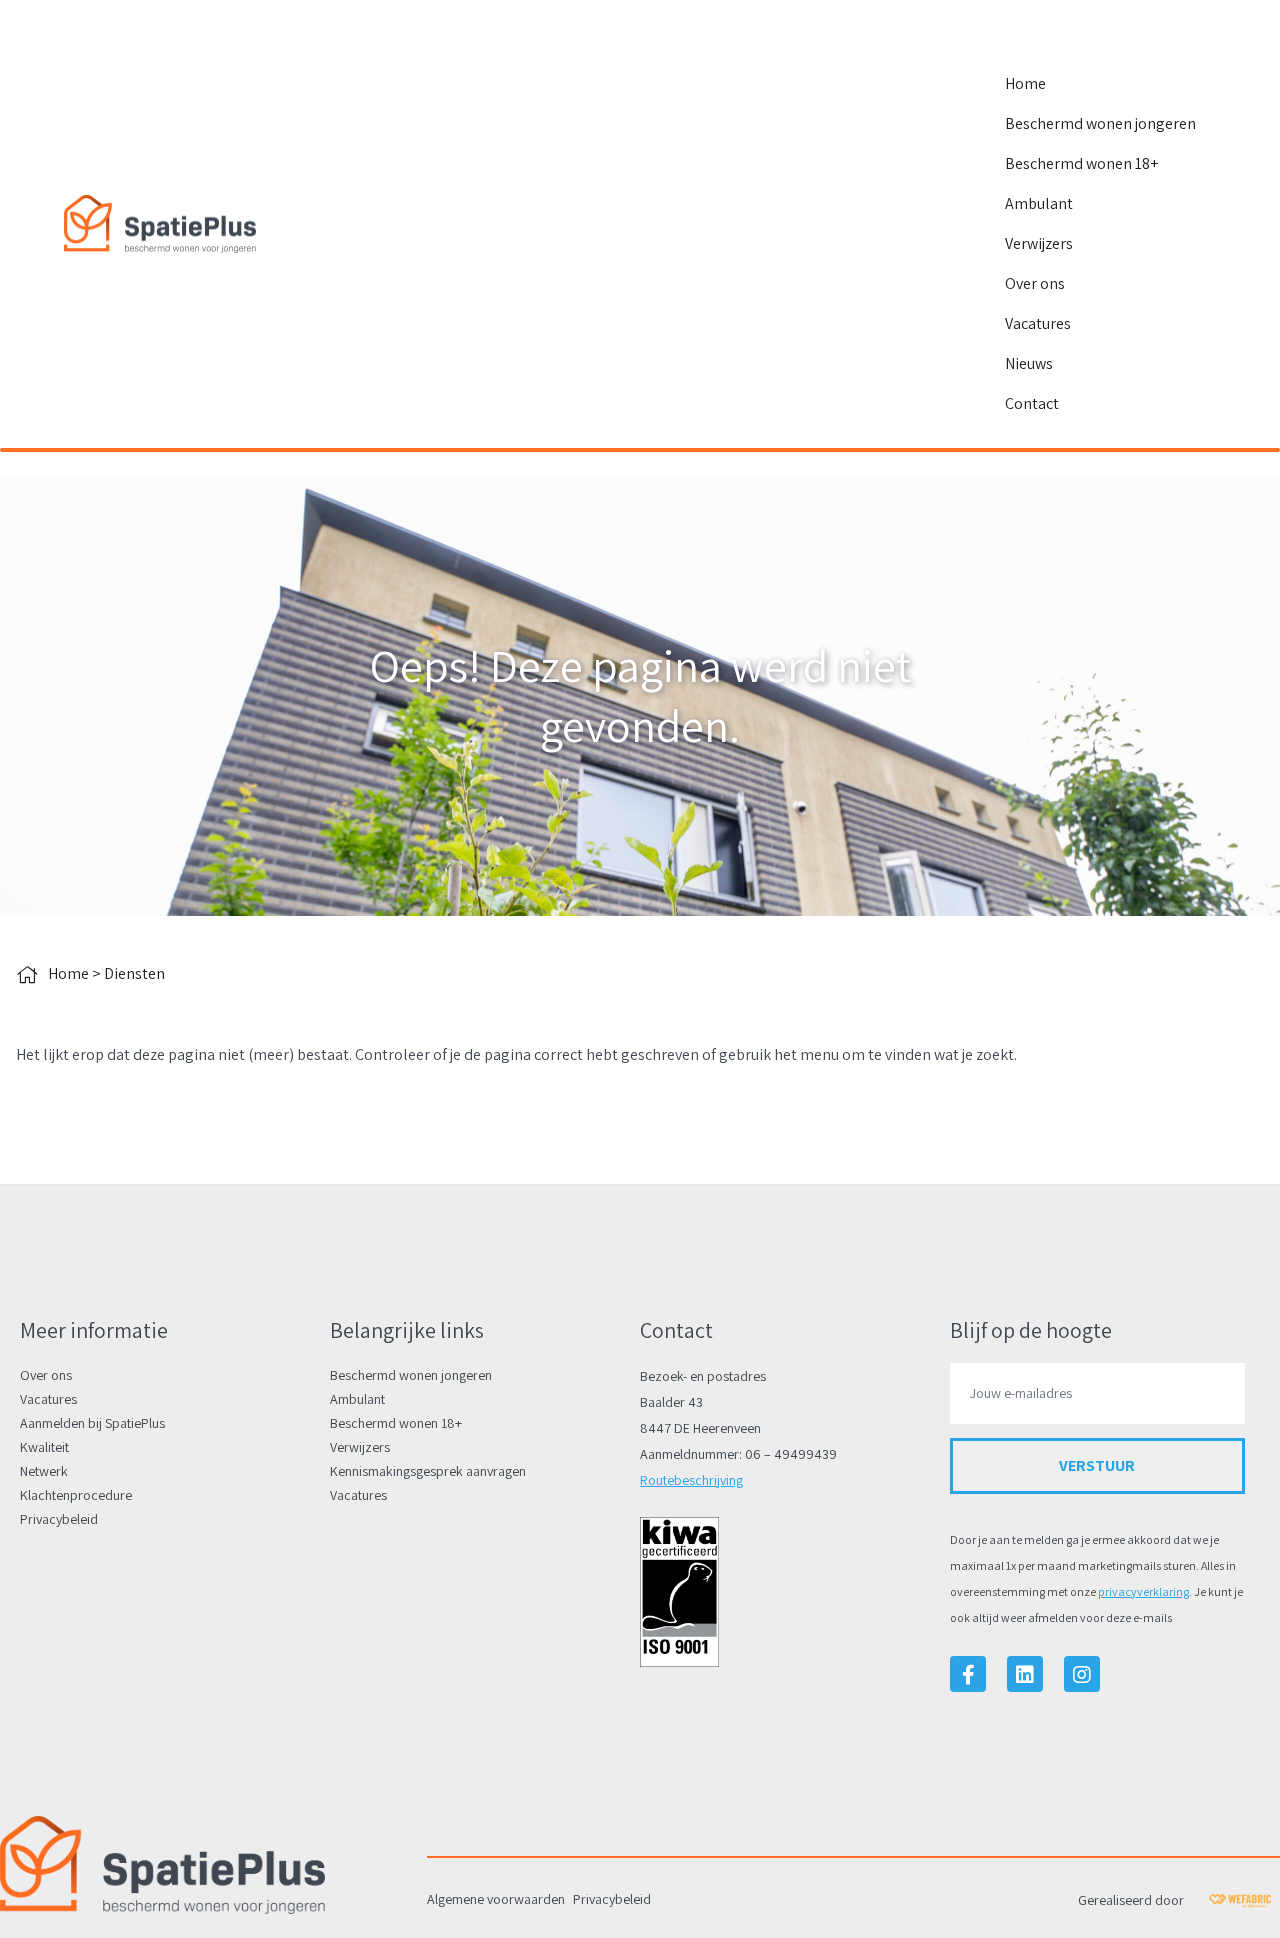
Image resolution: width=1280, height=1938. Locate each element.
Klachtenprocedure (76, 1495)
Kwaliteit (44, 1447)
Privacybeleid (59, 1519)
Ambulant (1039, 203)
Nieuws (1029, 363)
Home (1025, 83)
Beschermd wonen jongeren (1100, 123)
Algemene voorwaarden (496, 1899)
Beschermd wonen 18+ (1081, 163)
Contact (1032, 403)
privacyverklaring (1143, 1591)
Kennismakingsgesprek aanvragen (428, 1471)
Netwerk (44, 1471)
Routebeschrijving (691, 1480)
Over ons (1035, 283)
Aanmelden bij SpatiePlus (92, 1423)
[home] (160, 224)
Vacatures (1038, 323)
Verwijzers (1039, 243)
